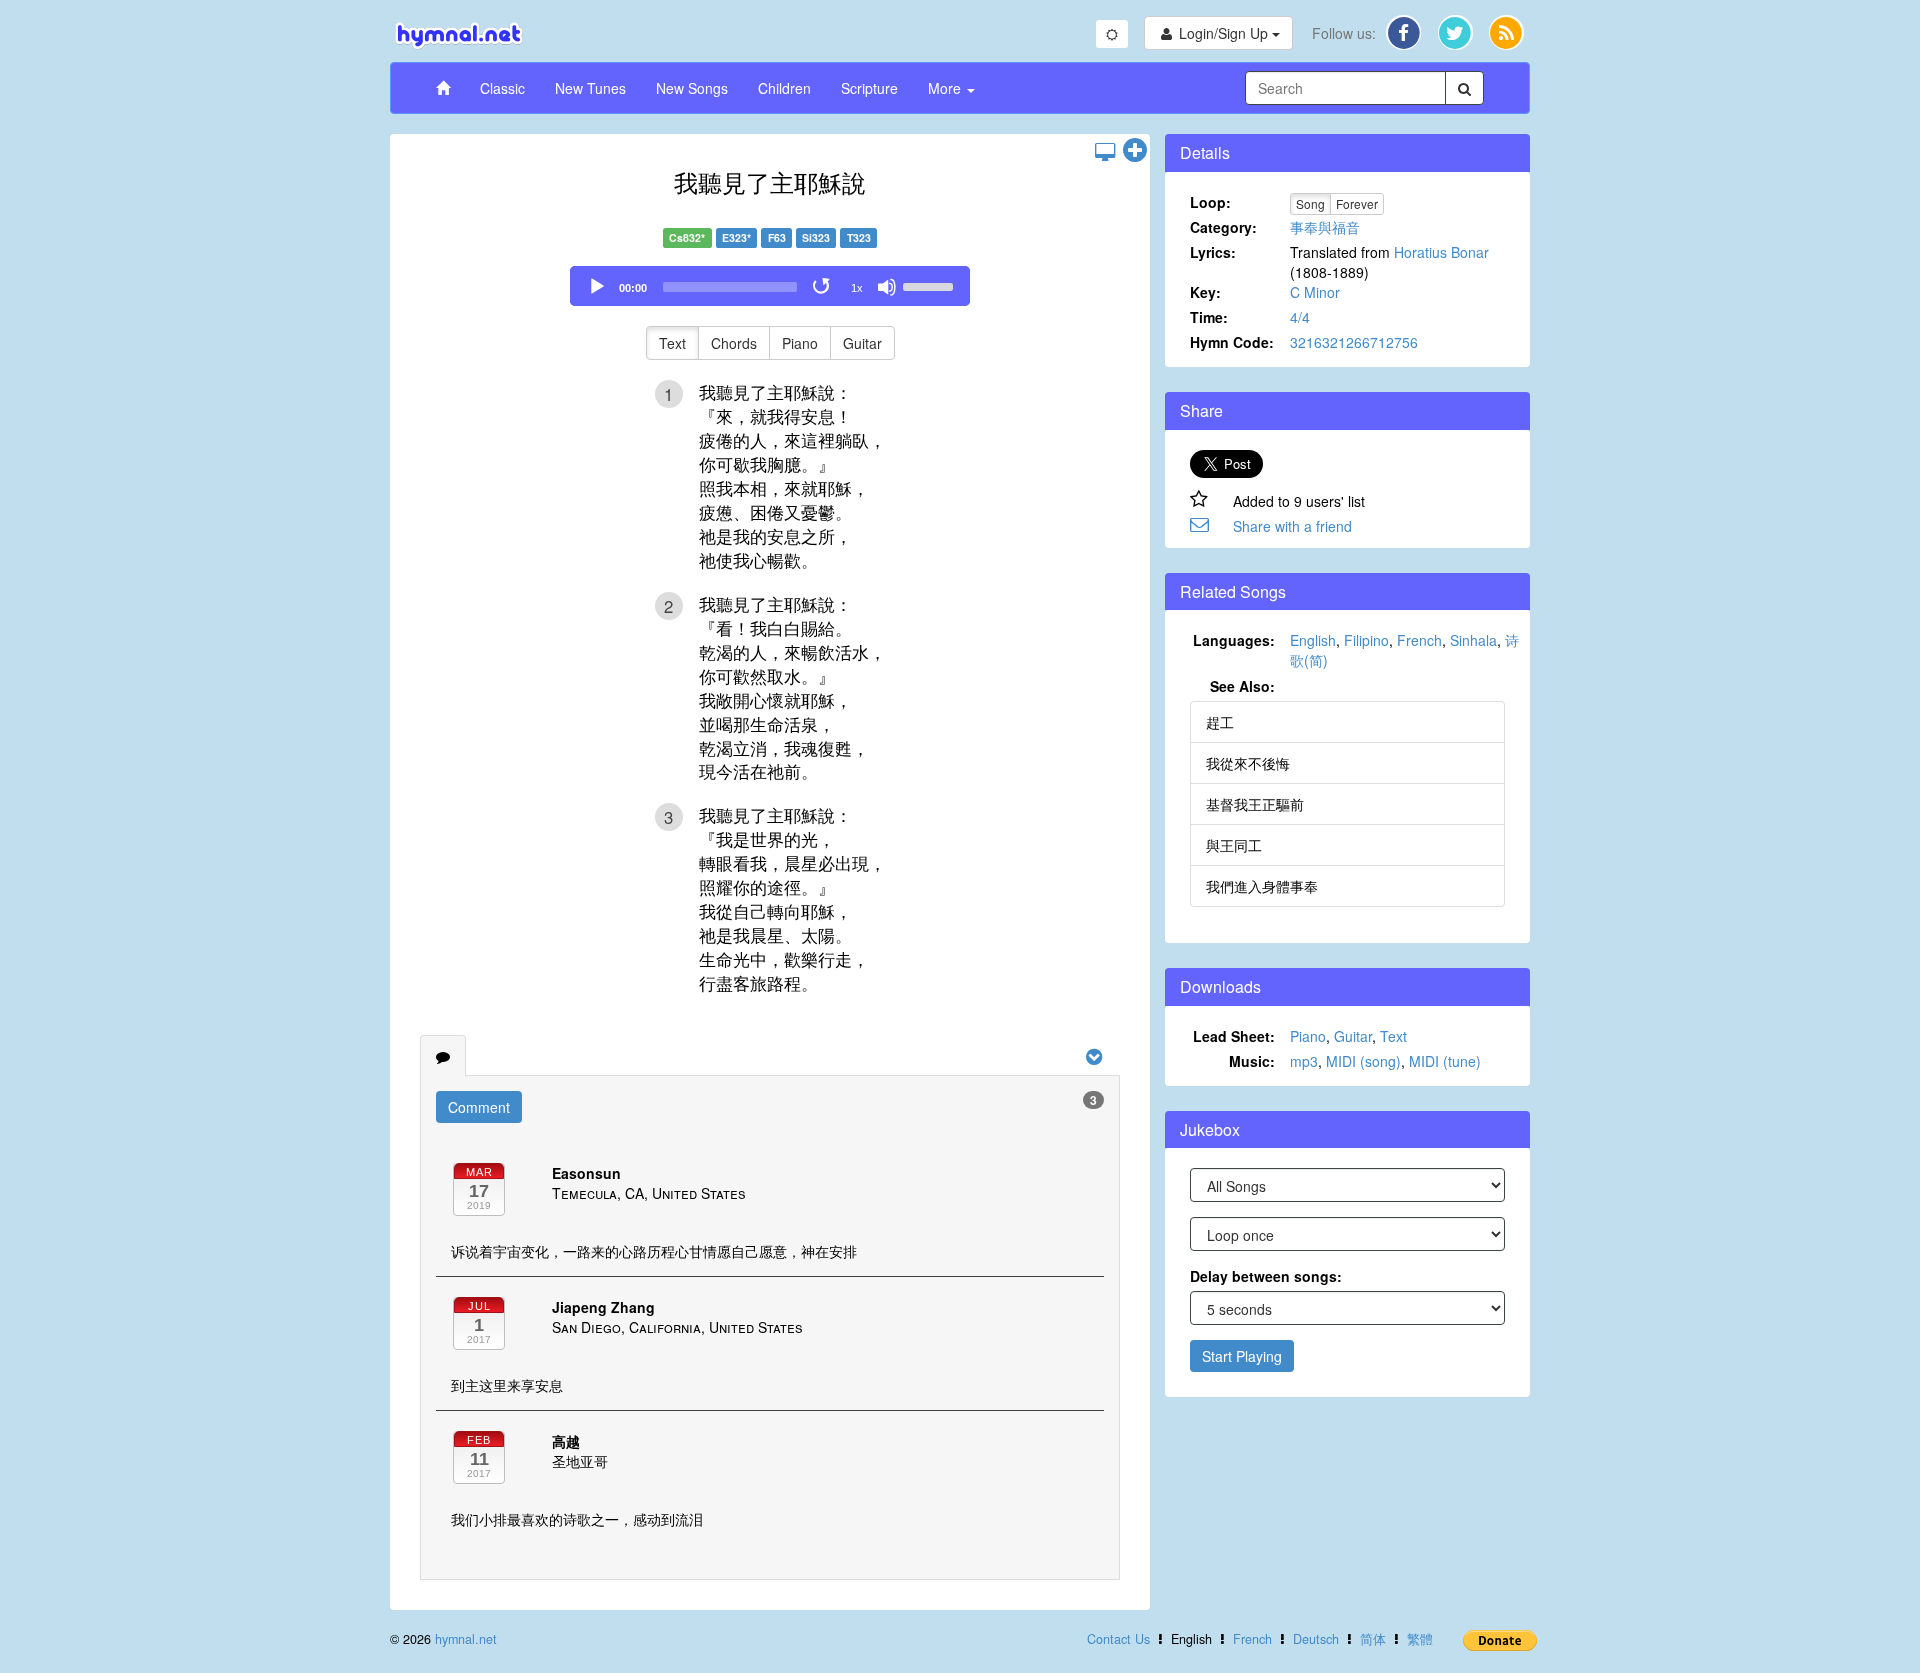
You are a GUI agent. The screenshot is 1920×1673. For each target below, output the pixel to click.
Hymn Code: (1232, 342)
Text (672, 343)
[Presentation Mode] (1105, 151)
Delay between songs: (1266, 1276)
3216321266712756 (1354, 342)
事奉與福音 (1325, 227)
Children (784, 88)
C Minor (1315, 292)
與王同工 (1234, 845)
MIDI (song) (1363, 1061)
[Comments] (443, 1056)
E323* (736, 237)
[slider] (931, 285)
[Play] (597, 287)
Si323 (816, 237)
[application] (770, 286)
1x (857, 288)
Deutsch (1316, 1639)
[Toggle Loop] (823, 287)
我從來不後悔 (1248, 763)
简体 (1373, 1639)
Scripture (869, 88)
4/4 (1300, 317)
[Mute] (887, 287)
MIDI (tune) (1445, 1061)
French (1419, 640)
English (1313, 640)
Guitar (862, 343)
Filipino (1366, 640)
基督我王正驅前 (1255, 804)
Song (1310, 203)
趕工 (1220, 722)
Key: (1205, 292)
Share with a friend (1292, 526)
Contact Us (1118, 1639)
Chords (734, 343)
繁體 (1420, 1639)
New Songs (692, 88)
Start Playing (1242, 1356)
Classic (502, 88)
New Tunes (590, 88)
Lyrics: (1213, 252)
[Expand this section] (1135, 151)
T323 (859, 237)
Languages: (1234, 640)
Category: (1223, 227)
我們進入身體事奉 (1262, 886)
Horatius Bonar (1441, 252)
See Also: (1242, 686)
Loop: (1210, 202)
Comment (479, 1107)
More (946, 88)
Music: (1252, 1061)
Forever (1357, 203)
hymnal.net (466, 1639)
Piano (800, 343)
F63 (777, 237)
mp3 (1304, 1061)
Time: (1209, 317)
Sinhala (1473, 640)
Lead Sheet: (1234, 1036)
